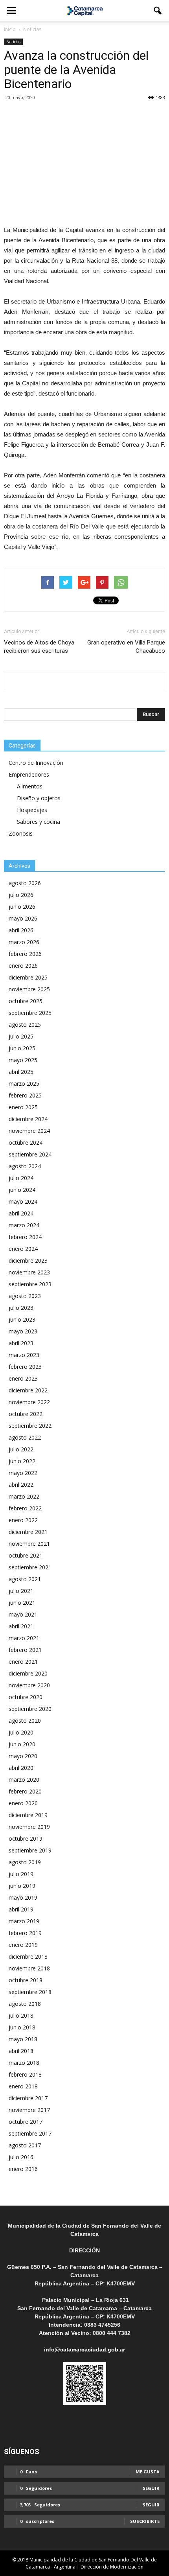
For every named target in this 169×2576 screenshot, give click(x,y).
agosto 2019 (25, 1862)
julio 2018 (21, 2015)
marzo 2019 (24, 1921)
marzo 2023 (24, 1355)
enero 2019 (23, 1945)
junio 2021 (22, 1603)
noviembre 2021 (29, 1544)
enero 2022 (23, 1520)
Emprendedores (29, 774)
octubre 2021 (26, 1555)
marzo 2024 (24, 1225)
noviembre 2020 (29, 1685)
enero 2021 (23, 1662)
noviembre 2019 (29, 1827)
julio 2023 (21, 1308)
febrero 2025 (25, 1095)
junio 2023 (22, 1319)
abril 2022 (21, 1485)
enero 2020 (23, 1803)
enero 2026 (23, 966)
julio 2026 (21, 895)
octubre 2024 (26, 1143)
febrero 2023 (25, 1367)
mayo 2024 (23, 1201)
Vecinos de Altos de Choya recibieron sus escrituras (39, 647)
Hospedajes (32, 810)
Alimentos (30, 786)
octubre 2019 (26, 1839)
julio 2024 (21, 1178)
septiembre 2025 (30, 1013)
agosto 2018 (25, 2004)
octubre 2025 (26, 1001)
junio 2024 (22, 1190)
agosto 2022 (25, 1437)
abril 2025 (21, 1072)
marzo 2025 (24, 1084)
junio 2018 (22, 2027)
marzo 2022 (24, 1496)
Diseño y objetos (39, 798)
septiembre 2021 (30, 1567)
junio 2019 (22, 1886)
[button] (158, 11)
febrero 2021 (25, 1650)
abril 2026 (21, 930)
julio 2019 (21, 1874)
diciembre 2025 (28, 977)
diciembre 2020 (28, 1673)
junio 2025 (22, 1048)
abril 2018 (21, 2051)
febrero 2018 (25, 2074)
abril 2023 (21, 1343)
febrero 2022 (25, 1508)
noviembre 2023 (29, 1272)
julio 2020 (21, 1732)
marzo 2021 (24, 1638)
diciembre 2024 (28, 1119)
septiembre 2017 (30, 2133)
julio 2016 (21, 2157)
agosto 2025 (25, 1025)
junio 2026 (22, 907)
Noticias (13, 42)
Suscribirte (145, 2521)
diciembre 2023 (28, 1260)
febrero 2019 (25, 1933)
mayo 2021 (23, 1614)
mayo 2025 (23, 1060)
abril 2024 (21, 1213)
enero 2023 (23, 1378)
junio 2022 (22, 1461)
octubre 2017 (26, 2122)
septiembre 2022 (30, 1426)
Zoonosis (21, 833)
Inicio (10, 29)
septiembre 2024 (30, 1154)
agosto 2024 (25, 1166)
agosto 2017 (25, 2145)
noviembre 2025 (29, 989)
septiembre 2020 (30, 1709)
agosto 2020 (25, 1721)
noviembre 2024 (29, 1131)
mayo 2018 (23, 2039)
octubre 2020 (26, 1697)
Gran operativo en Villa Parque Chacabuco (126, 647)
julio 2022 (21, 1449)
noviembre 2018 (29, 1968)
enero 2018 (23, 2086)
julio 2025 (21, 1036)
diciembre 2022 (28, 1390)
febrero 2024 (25, 1237)
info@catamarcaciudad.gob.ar (84, 2350)
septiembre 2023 (30, 1284)
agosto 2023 (25, 1296)
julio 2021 (21, 1591)
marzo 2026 (24, 942)
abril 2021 (21, 1626)
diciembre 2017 (28, 2098)
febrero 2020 (25, 1791)
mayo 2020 (23, 1756)
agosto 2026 (25, 883)
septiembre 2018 (30, 1992)
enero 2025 (23, 1107)
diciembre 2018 (28, 1956)
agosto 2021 (25, 1579)
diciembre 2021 (28, 1532)
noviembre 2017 (29, 2110)
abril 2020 (21, 1768)
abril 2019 (21, 1909)
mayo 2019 (23, 1897)
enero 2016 (23, 2169)
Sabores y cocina (39, 822)
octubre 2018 (26, 1980)
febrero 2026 (25, 954)
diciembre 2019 (28, 1815)
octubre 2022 (26, 1414)
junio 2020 (22, 1744)
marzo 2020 (24, 1780)
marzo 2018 (24, 2063)
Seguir (151, 2488)
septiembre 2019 (30, 1850)
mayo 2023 (23, 1331)
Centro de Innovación (36, 763)
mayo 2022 (23, 1473)
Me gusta (148, 2472)
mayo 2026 (23, 918)
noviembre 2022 (29, 1402)
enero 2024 (23, 1249)
